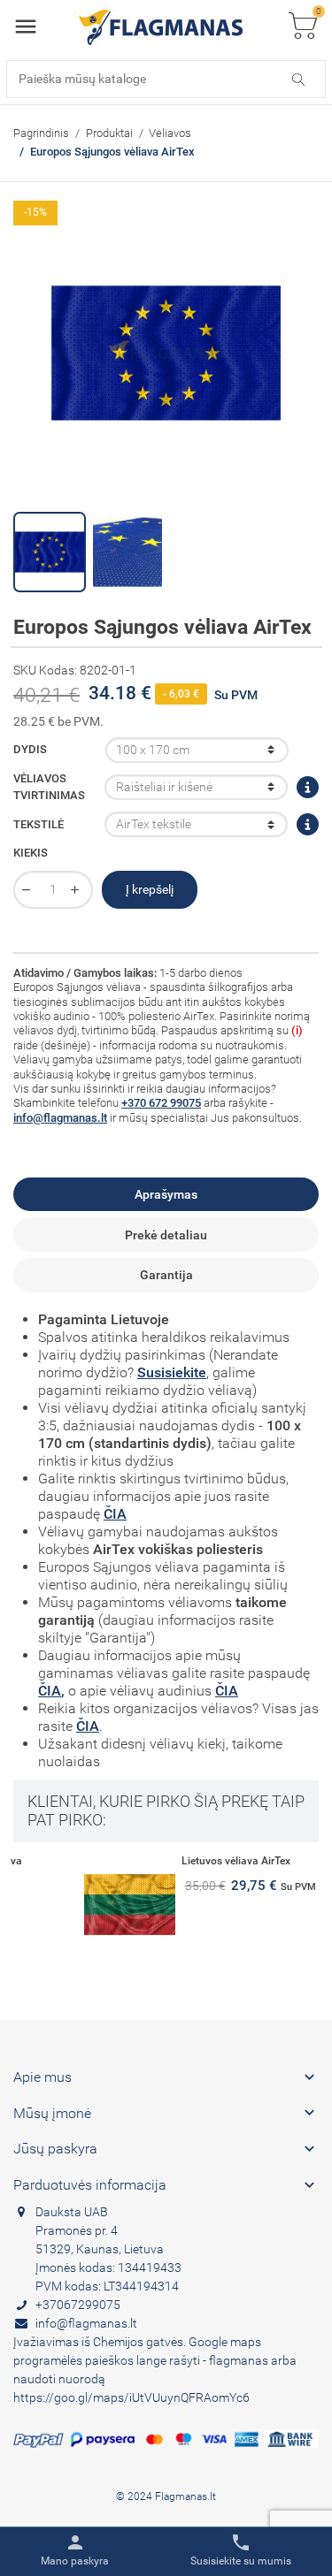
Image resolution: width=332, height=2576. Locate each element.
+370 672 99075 (161, 1103)
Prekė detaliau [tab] (166, 1235)
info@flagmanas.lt (60, 1118)
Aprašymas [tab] (166, 1194)
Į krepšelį (150, 889)
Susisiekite (172, 1372)
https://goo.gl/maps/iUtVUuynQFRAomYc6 (131, 2397)
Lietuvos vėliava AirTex (163, 1861)
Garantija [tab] (166, 1275)
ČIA (115, 1514)
